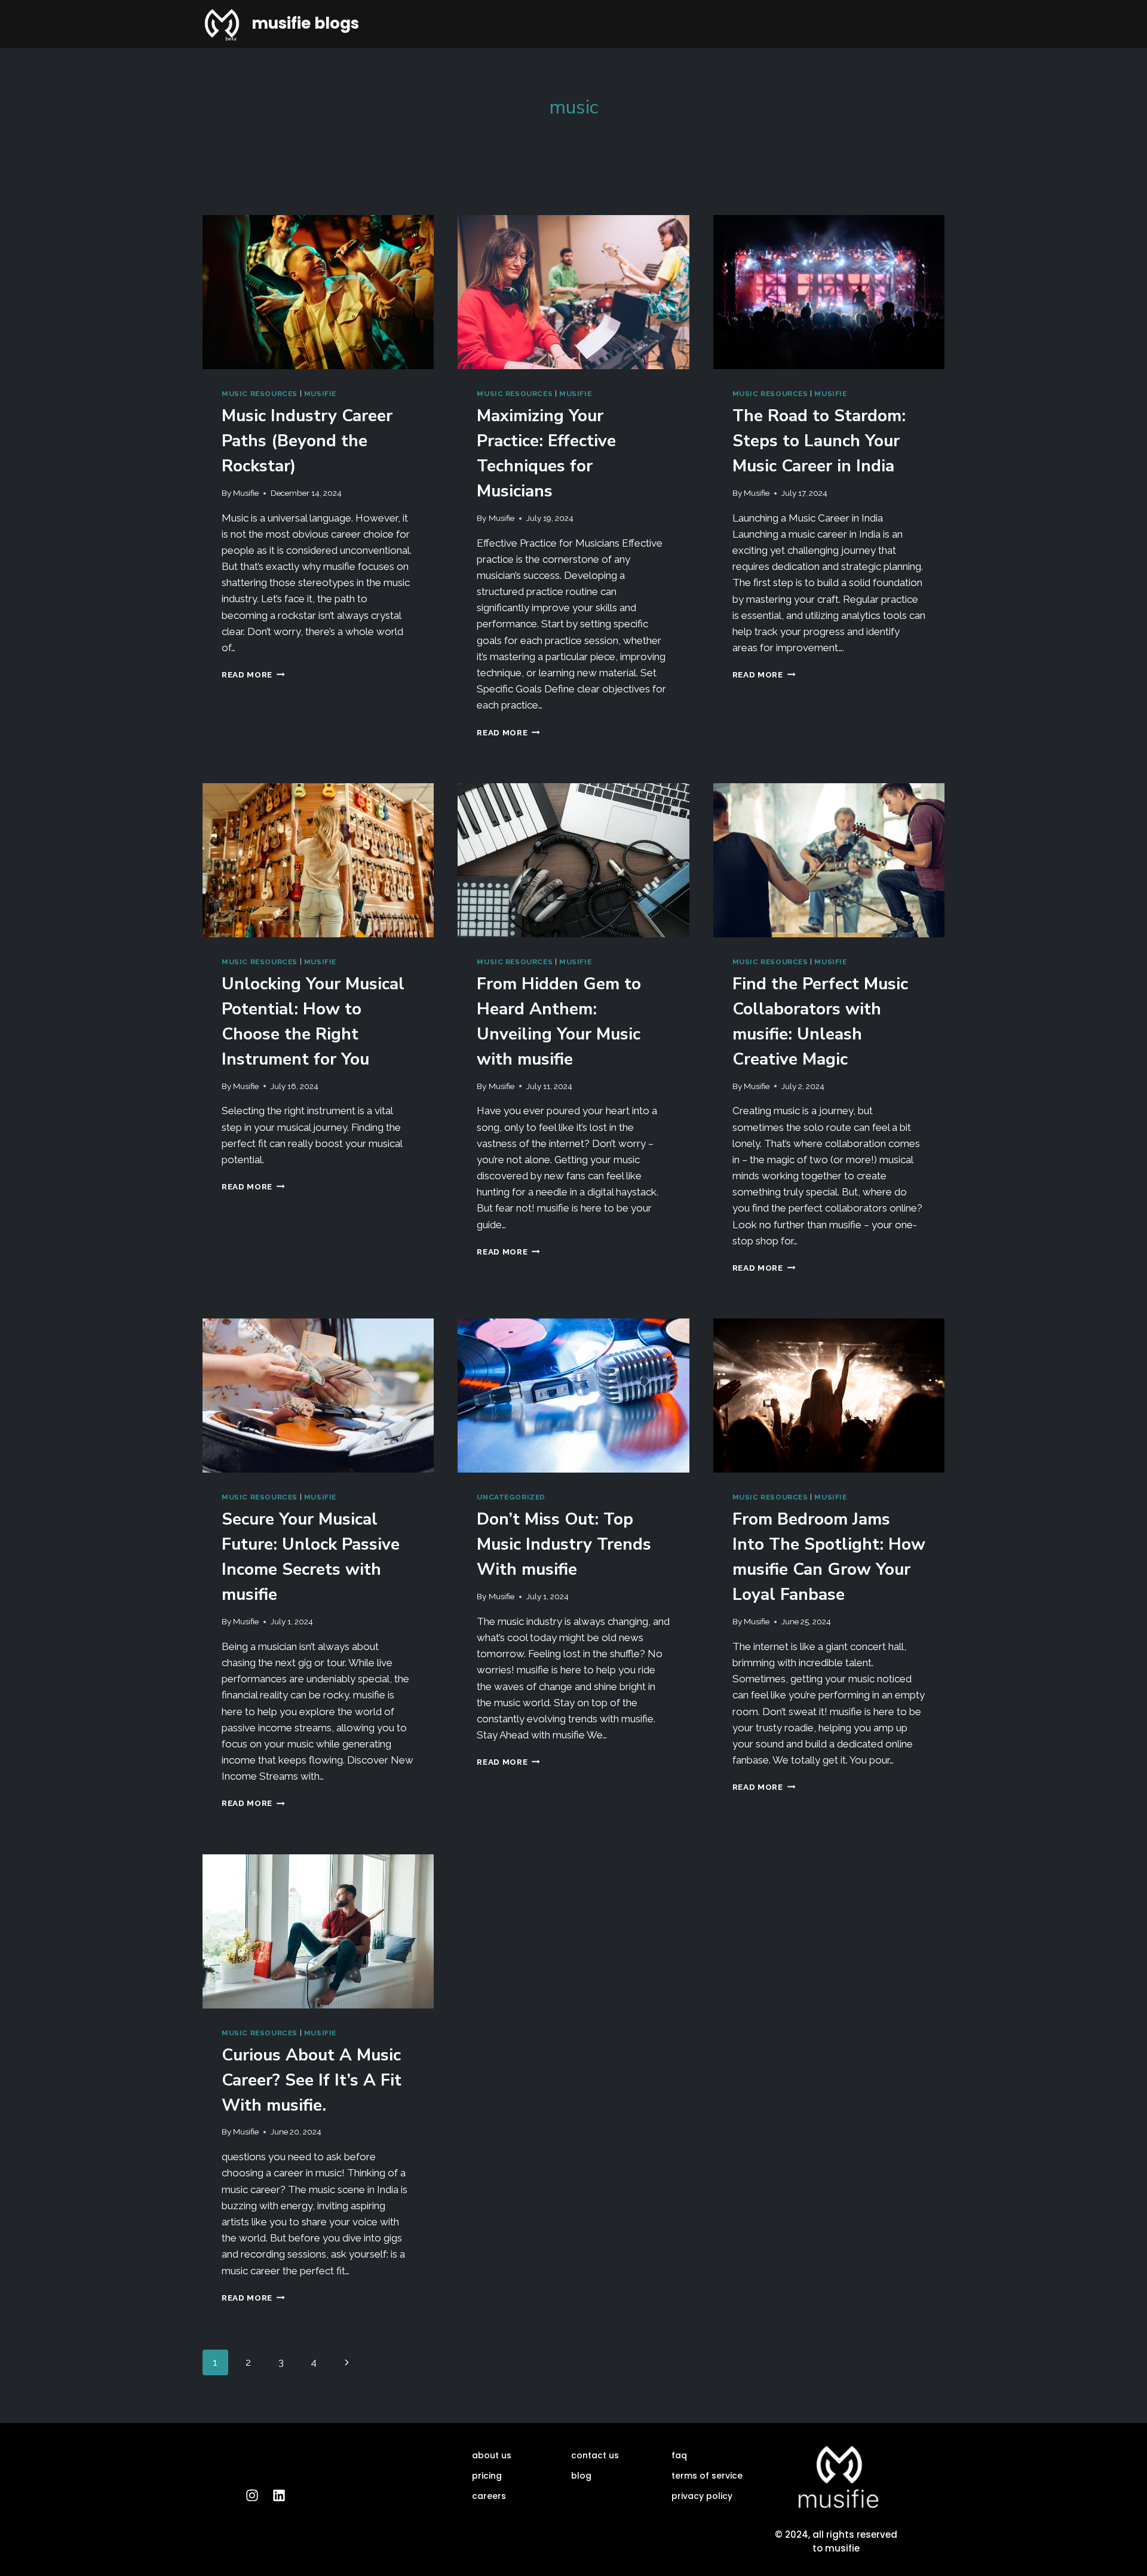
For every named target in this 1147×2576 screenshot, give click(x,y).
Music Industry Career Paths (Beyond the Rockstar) (307, 441)
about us (492, 2455)
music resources (260, 394)
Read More (253, 674)
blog (581, 2476)
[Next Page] (347, 2362)
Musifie (246, 493)
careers (489, 2496)
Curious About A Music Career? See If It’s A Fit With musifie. (312, 2080)
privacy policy (702, 2496)
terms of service (707, 2476)
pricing (487, 2476)
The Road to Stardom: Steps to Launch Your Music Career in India (819, 441)
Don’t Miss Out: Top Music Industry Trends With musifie (564, 1544)
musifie (320, 394)
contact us (595, 2455)
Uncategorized (511, 1497)
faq (679, 2455)
